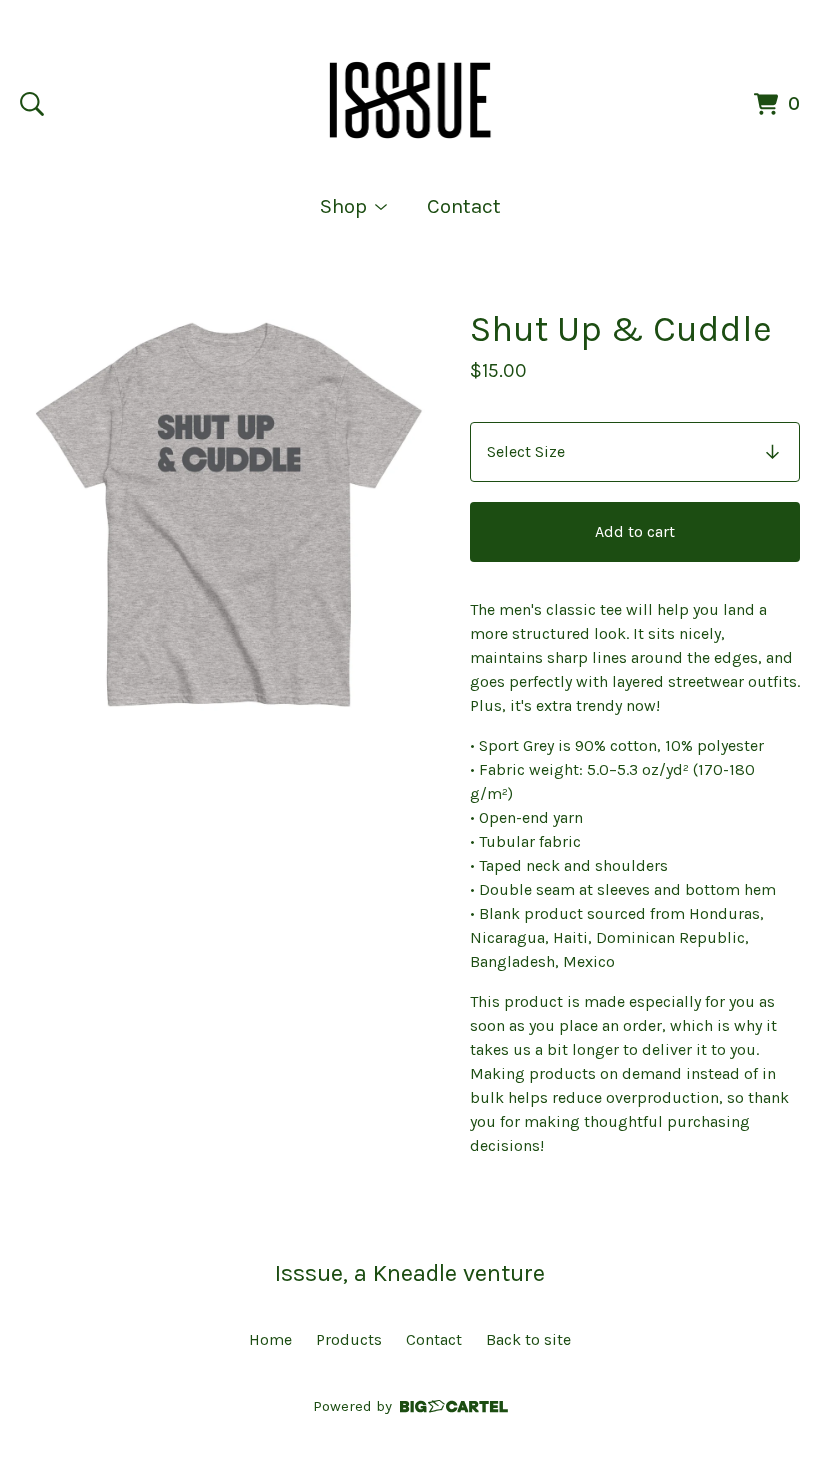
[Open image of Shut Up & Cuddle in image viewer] (229, 515)
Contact (464, 206)
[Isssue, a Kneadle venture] (410, 100)
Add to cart (635, 531)
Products (349, 1339)
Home (270, 1339)
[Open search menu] (32, 104)
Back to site (528, 1339)
